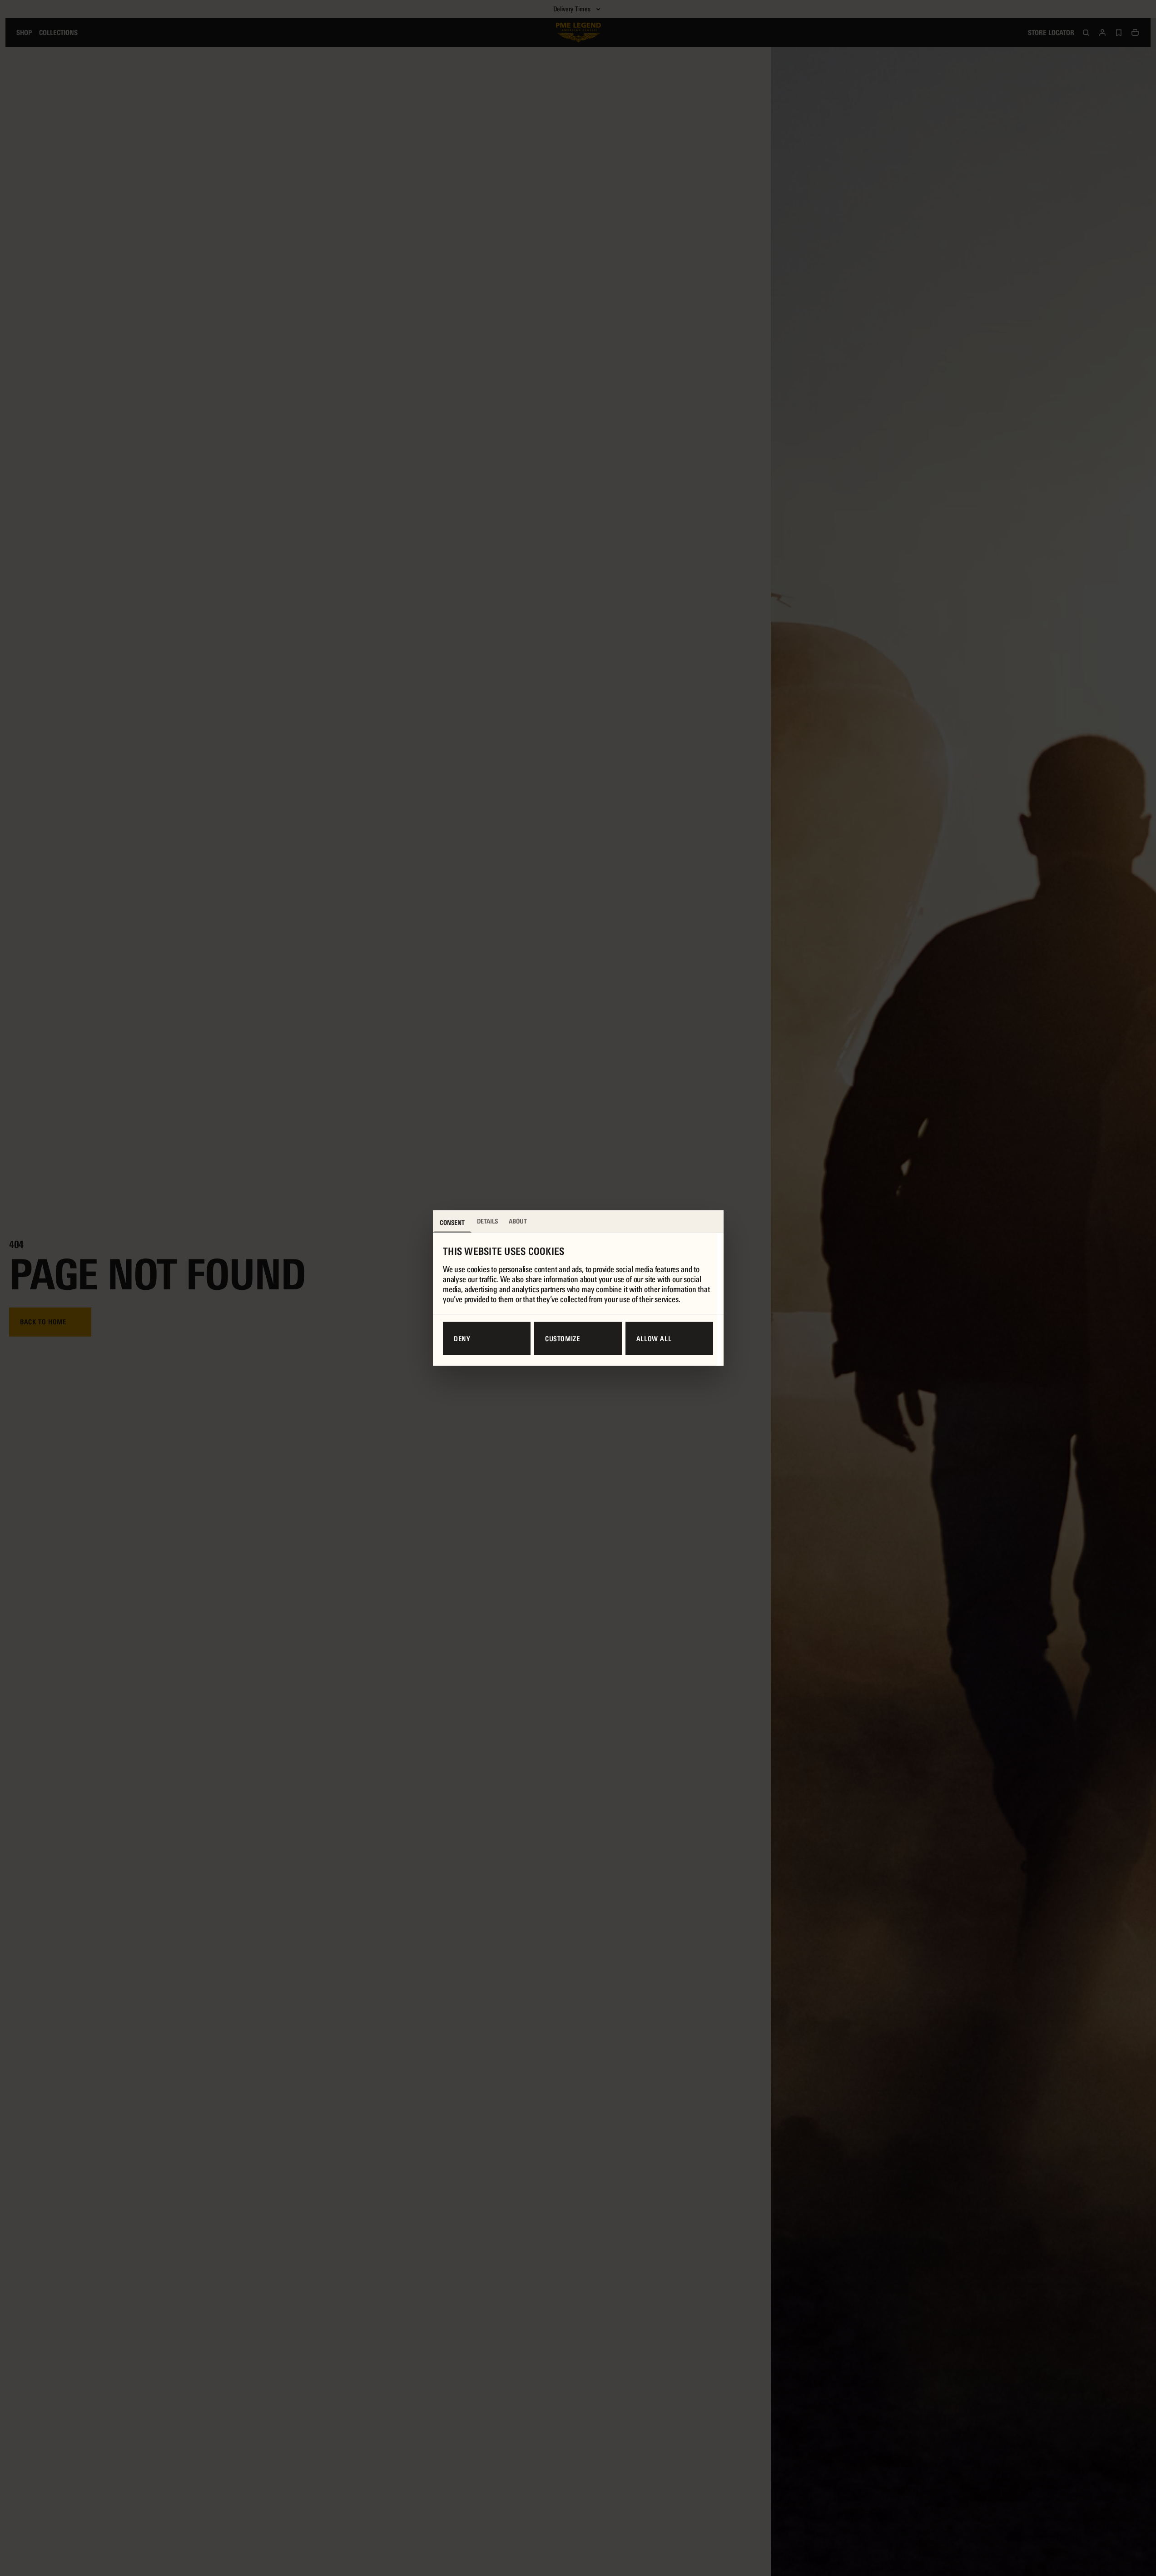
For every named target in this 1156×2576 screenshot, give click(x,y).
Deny (462, 1338)
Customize (563, 1338)
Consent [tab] (452, 1223)
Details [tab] (487, 1221)
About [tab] (518, 1221)
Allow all (654, 1338)
